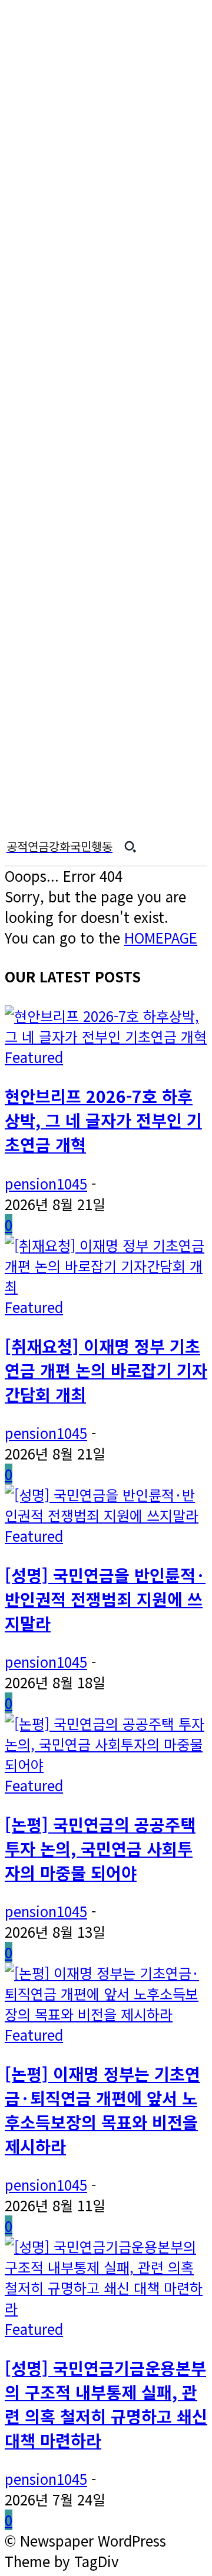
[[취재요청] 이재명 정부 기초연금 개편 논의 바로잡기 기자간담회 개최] (106, 1286)
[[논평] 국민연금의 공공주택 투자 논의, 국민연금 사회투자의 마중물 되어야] (106, 1764)
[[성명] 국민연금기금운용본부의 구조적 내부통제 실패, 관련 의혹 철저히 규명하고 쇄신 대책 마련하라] (106, 2308)
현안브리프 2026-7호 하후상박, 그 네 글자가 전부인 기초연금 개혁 (103, 1120)
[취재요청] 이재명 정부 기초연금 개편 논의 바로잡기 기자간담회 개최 (106, 1370)
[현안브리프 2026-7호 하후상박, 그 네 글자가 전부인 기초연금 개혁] (106, 1036)
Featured (34, 1057)
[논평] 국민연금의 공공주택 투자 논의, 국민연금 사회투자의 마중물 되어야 (100, 1848)
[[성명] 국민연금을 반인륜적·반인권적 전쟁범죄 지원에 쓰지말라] (106, 1515)
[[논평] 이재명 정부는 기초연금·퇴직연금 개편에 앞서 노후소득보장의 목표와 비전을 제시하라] (106, 2014)
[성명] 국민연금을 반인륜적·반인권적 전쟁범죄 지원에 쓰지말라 (105, 1599)
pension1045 (46, 1183)
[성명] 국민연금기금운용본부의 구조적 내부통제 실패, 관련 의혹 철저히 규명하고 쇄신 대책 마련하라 (106, 2404)
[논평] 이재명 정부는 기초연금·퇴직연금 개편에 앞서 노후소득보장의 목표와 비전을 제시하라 (102, 2110)
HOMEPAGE (161, 937)
